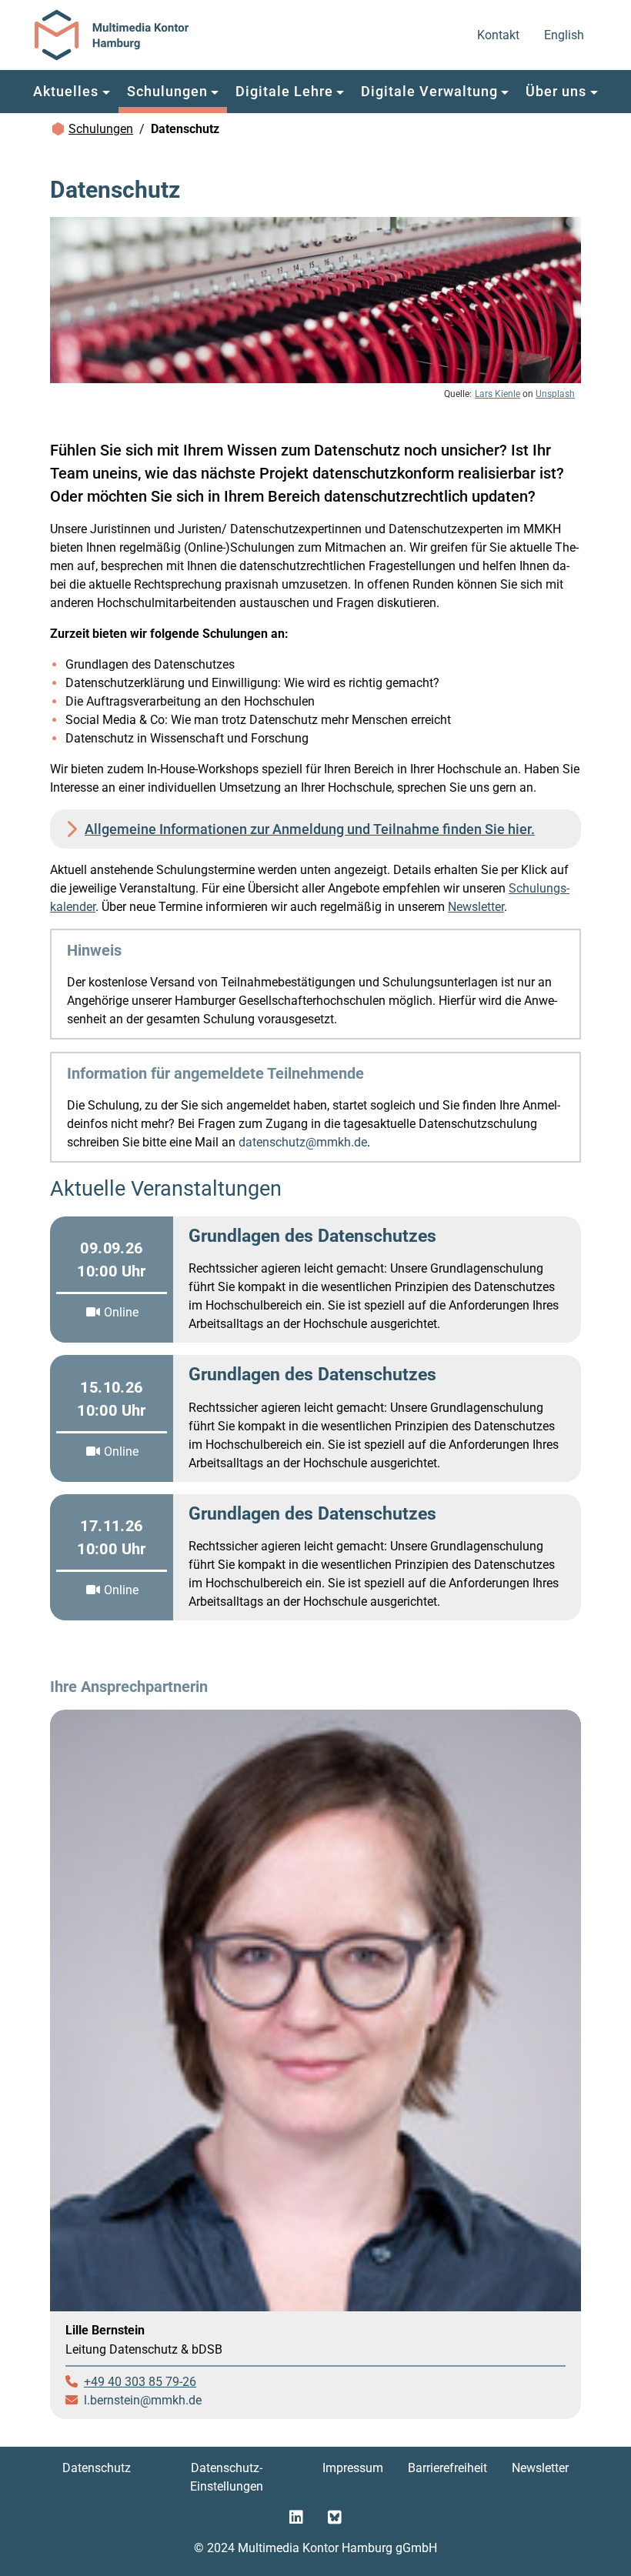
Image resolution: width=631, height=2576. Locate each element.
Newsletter (476, 907)
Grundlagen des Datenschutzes (312, 1236)
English (565, 35)
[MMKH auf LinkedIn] (296, 2518)
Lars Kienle (497, 394)
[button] (72, 92)
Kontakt (499, 35)
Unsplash (555, 394)
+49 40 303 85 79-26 (140, 2382)
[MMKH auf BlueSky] (335, 2518)
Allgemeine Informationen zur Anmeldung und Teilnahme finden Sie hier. (310, 829)
